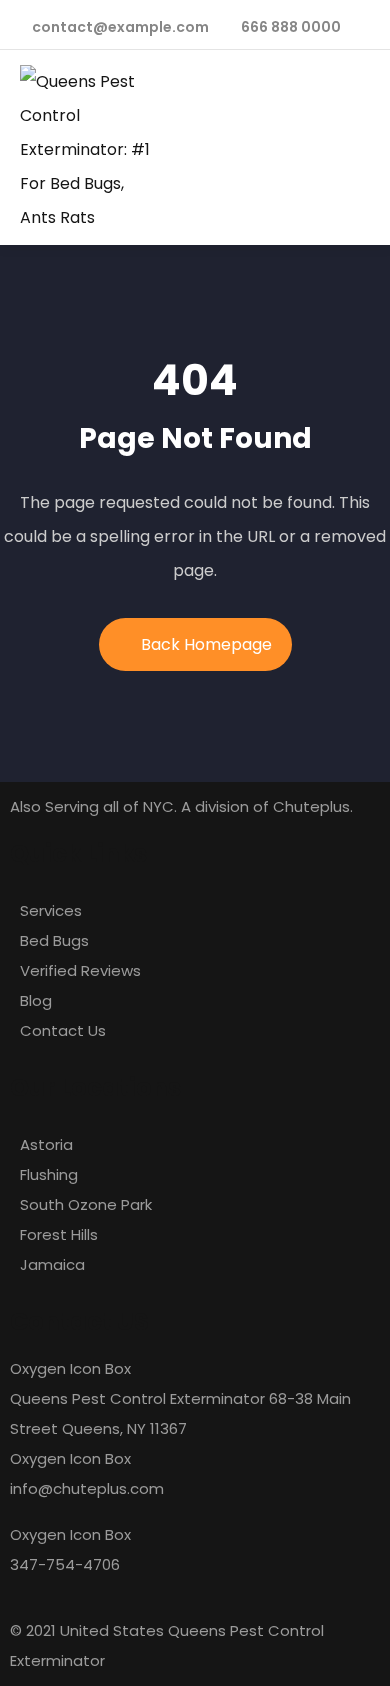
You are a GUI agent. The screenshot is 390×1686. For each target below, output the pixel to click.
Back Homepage (206, 644)
